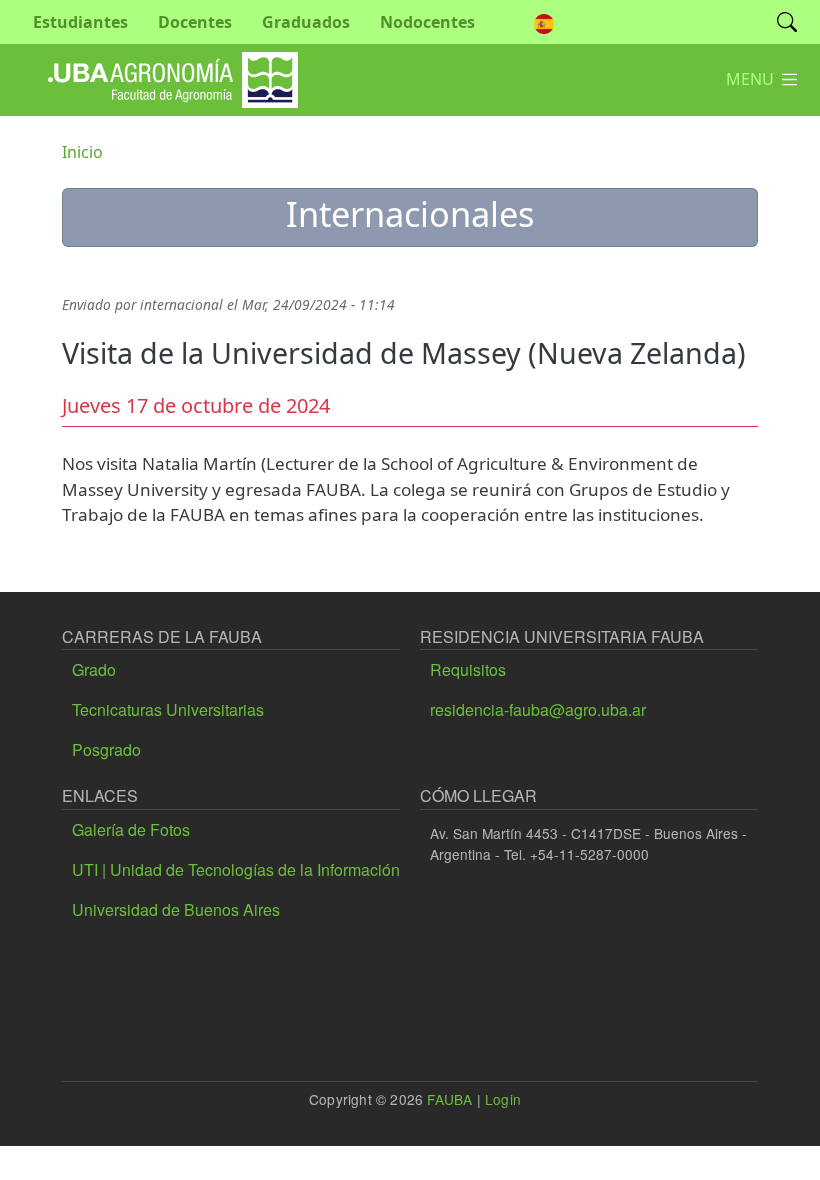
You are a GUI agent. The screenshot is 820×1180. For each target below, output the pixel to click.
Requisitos (468, 669)
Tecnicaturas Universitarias (168, 709)
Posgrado (106, 749)
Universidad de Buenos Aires (176, 909)
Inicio (82, 152)
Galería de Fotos (131, 829)
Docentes (195, 22)
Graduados (306, 22)
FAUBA (449, 1099)
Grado (94, 669)
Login (503, 1099)
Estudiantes (80, 22)
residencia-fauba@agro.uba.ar (538, 709)
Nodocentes (427, 22)
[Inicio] (173, 66)
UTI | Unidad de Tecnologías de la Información (236, 869)
